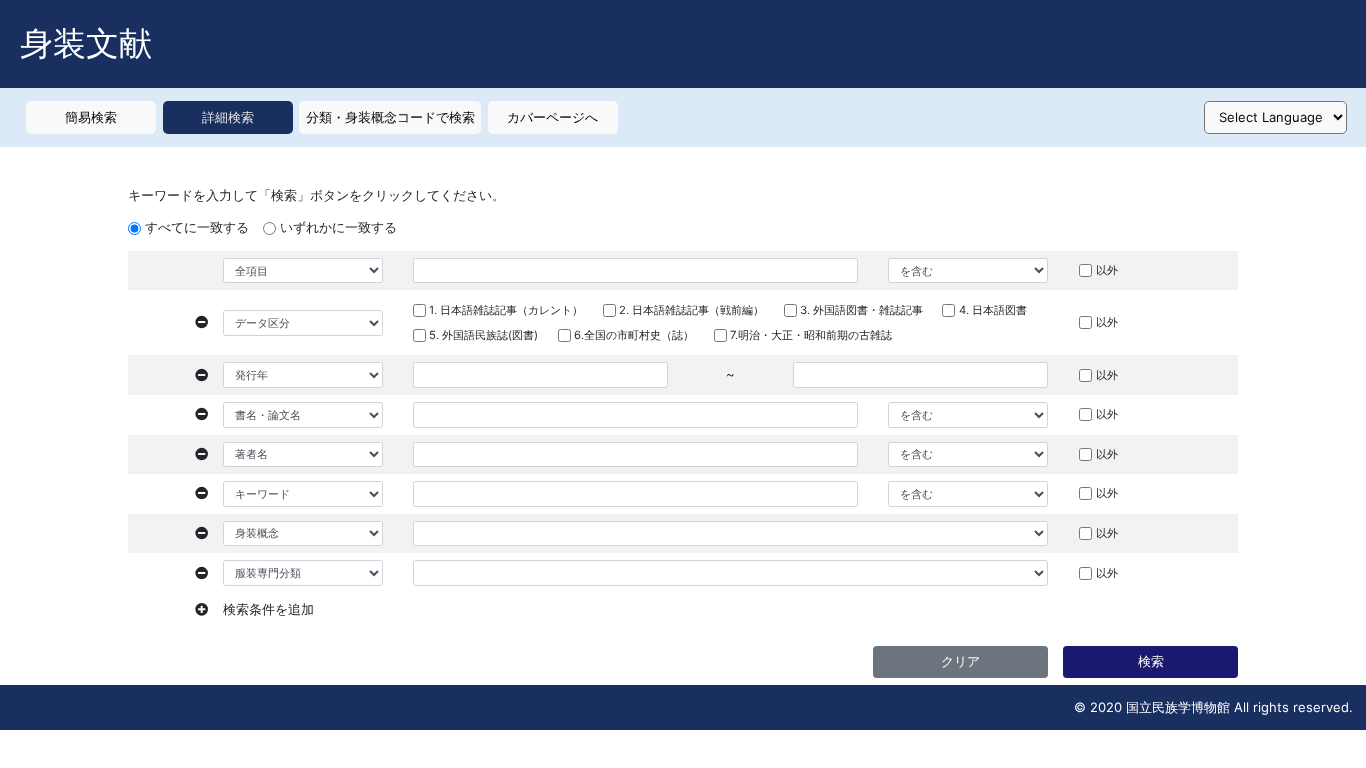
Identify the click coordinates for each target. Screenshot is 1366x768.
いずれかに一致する (338, 227)
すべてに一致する (197, 227)
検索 (1151, 661)
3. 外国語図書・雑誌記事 (861, 310)
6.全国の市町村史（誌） (634, 335)
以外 (1107, 270)
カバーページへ (552, 117)
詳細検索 (228, 117)
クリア (960, 661)
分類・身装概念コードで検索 (390, 117)
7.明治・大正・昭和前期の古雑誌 (811, 335)
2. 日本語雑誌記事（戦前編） (691, 310)
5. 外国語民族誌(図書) (483, 335)
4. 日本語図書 (993, 310)
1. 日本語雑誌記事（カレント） (506, 310)
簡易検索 (91, 117)
